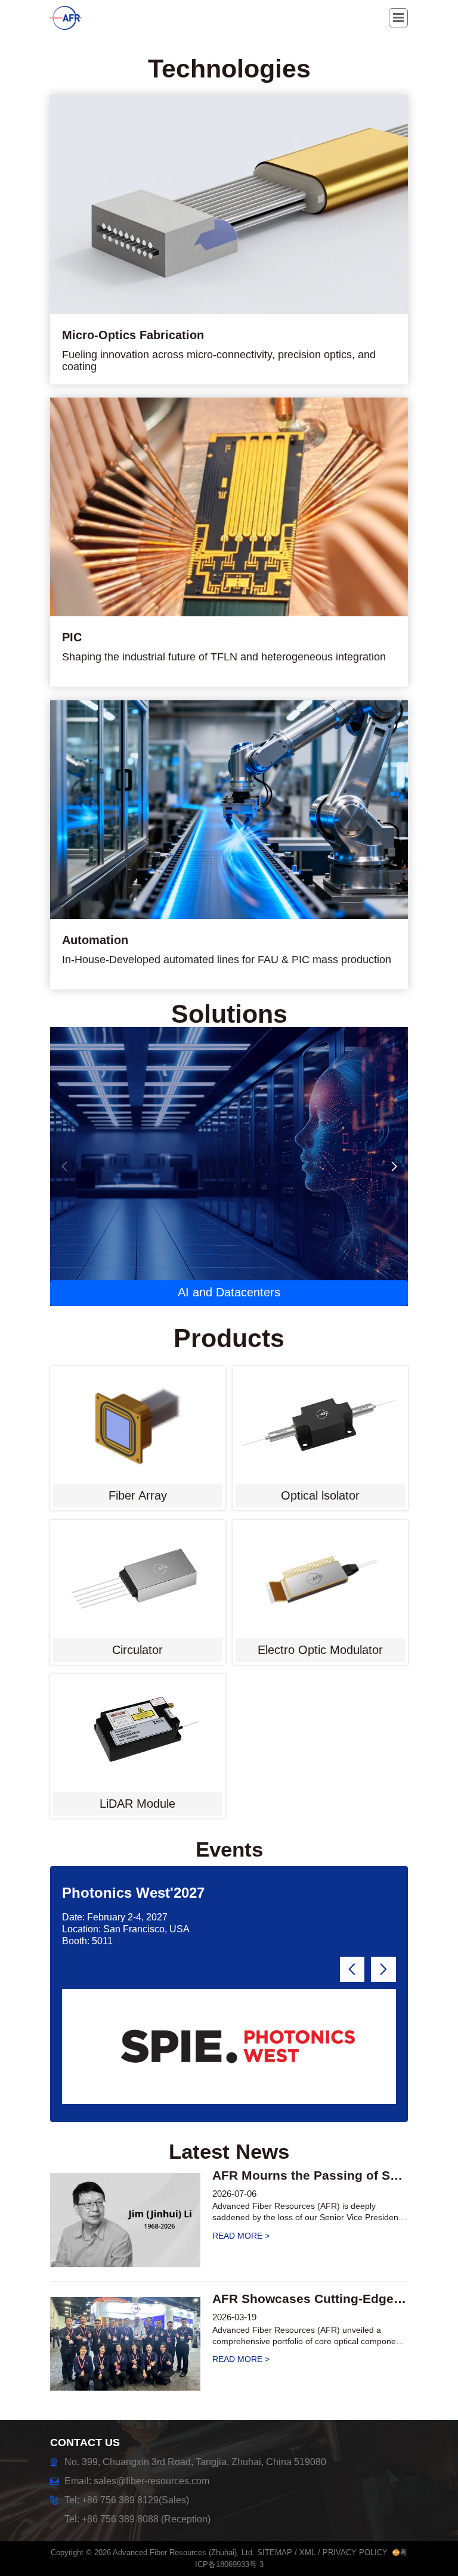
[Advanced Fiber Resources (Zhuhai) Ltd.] (77, 18)
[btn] (398, 18)
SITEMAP (275, 2552)
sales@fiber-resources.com (151, 2481)
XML (307, 2552)
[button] (394, 1166)
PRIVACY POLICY (355, 2552)
